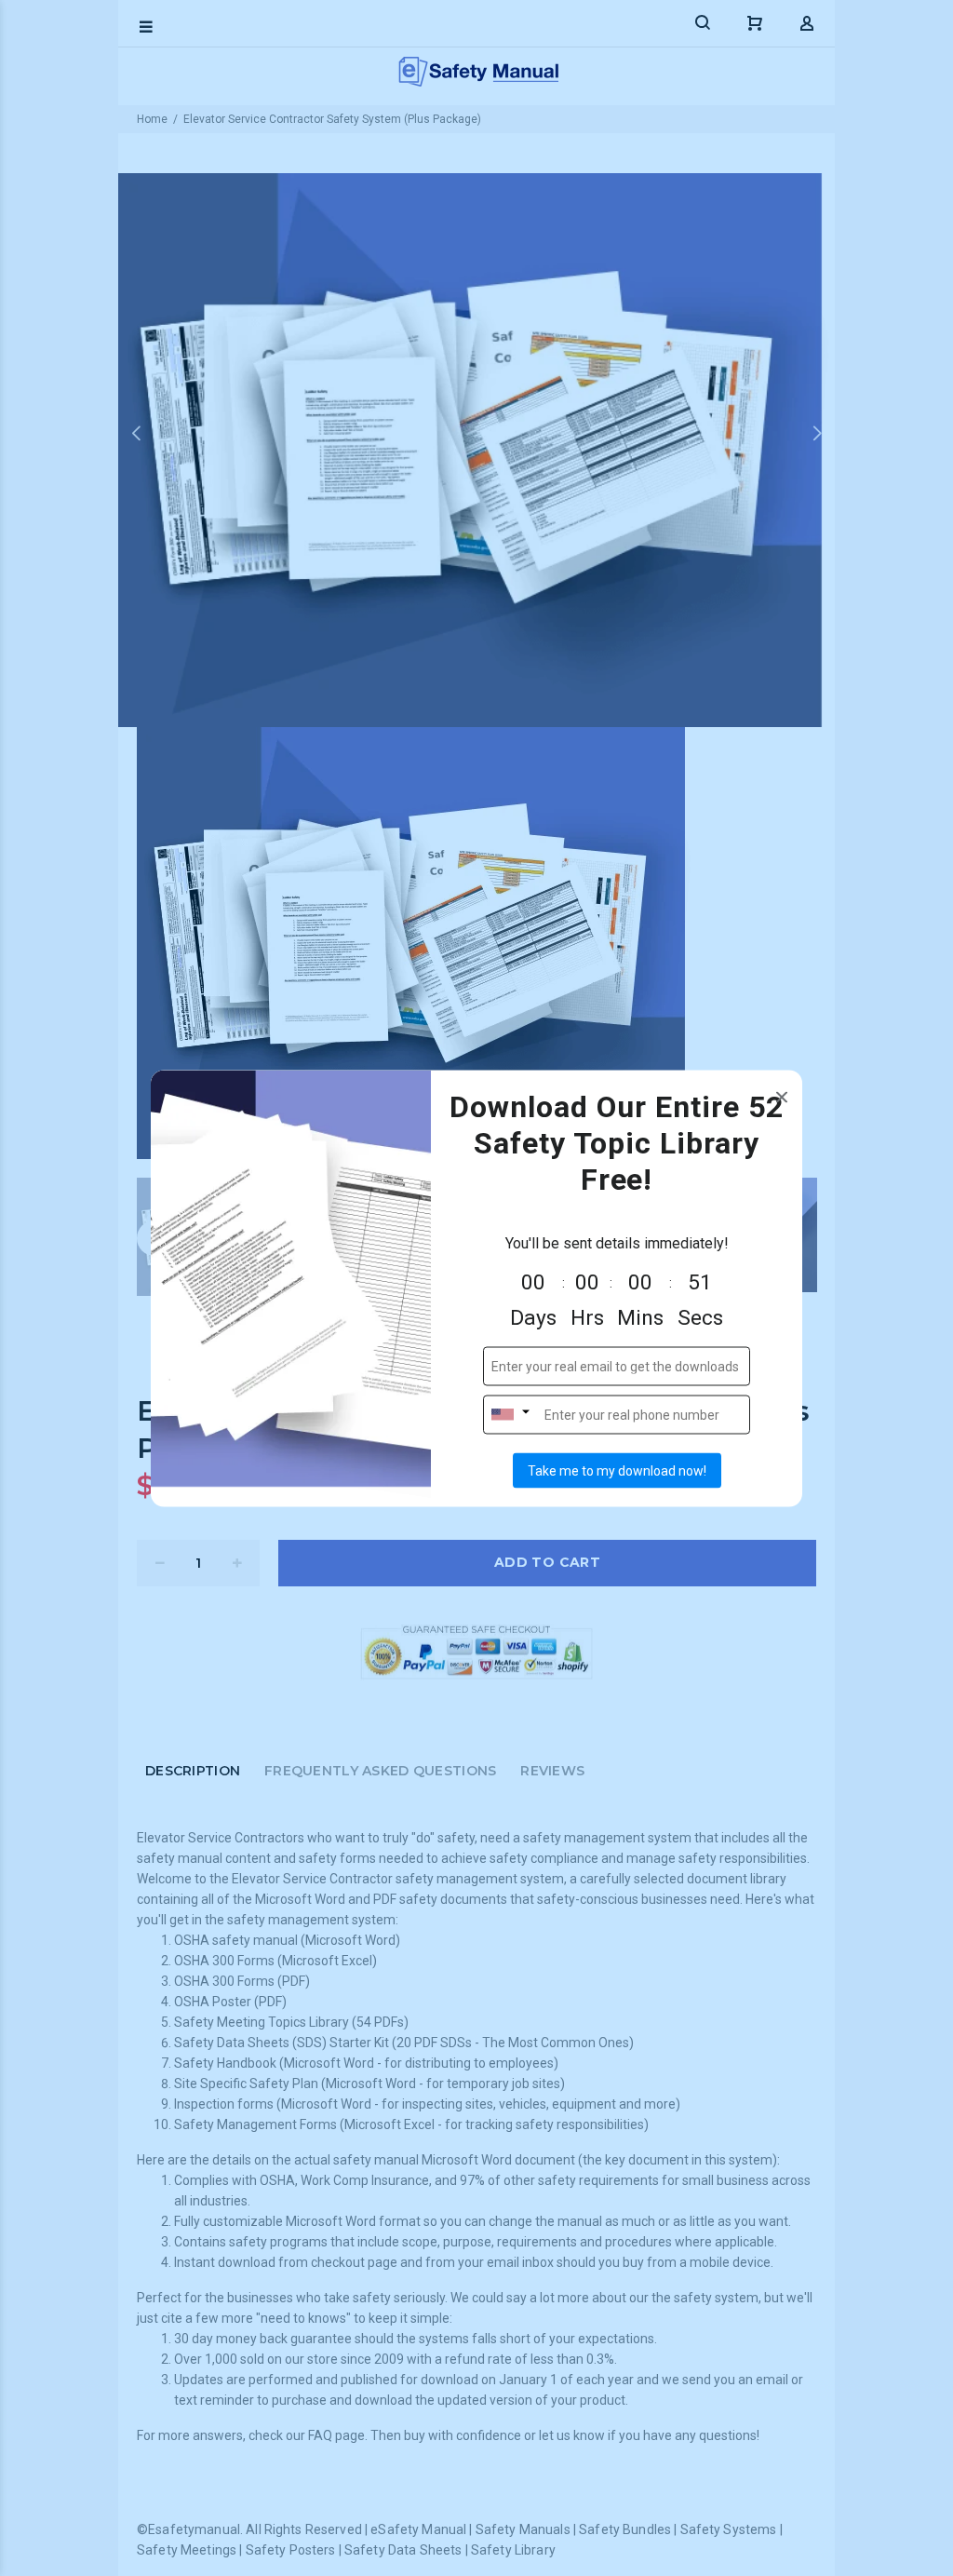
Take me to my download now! (617, 1470)
